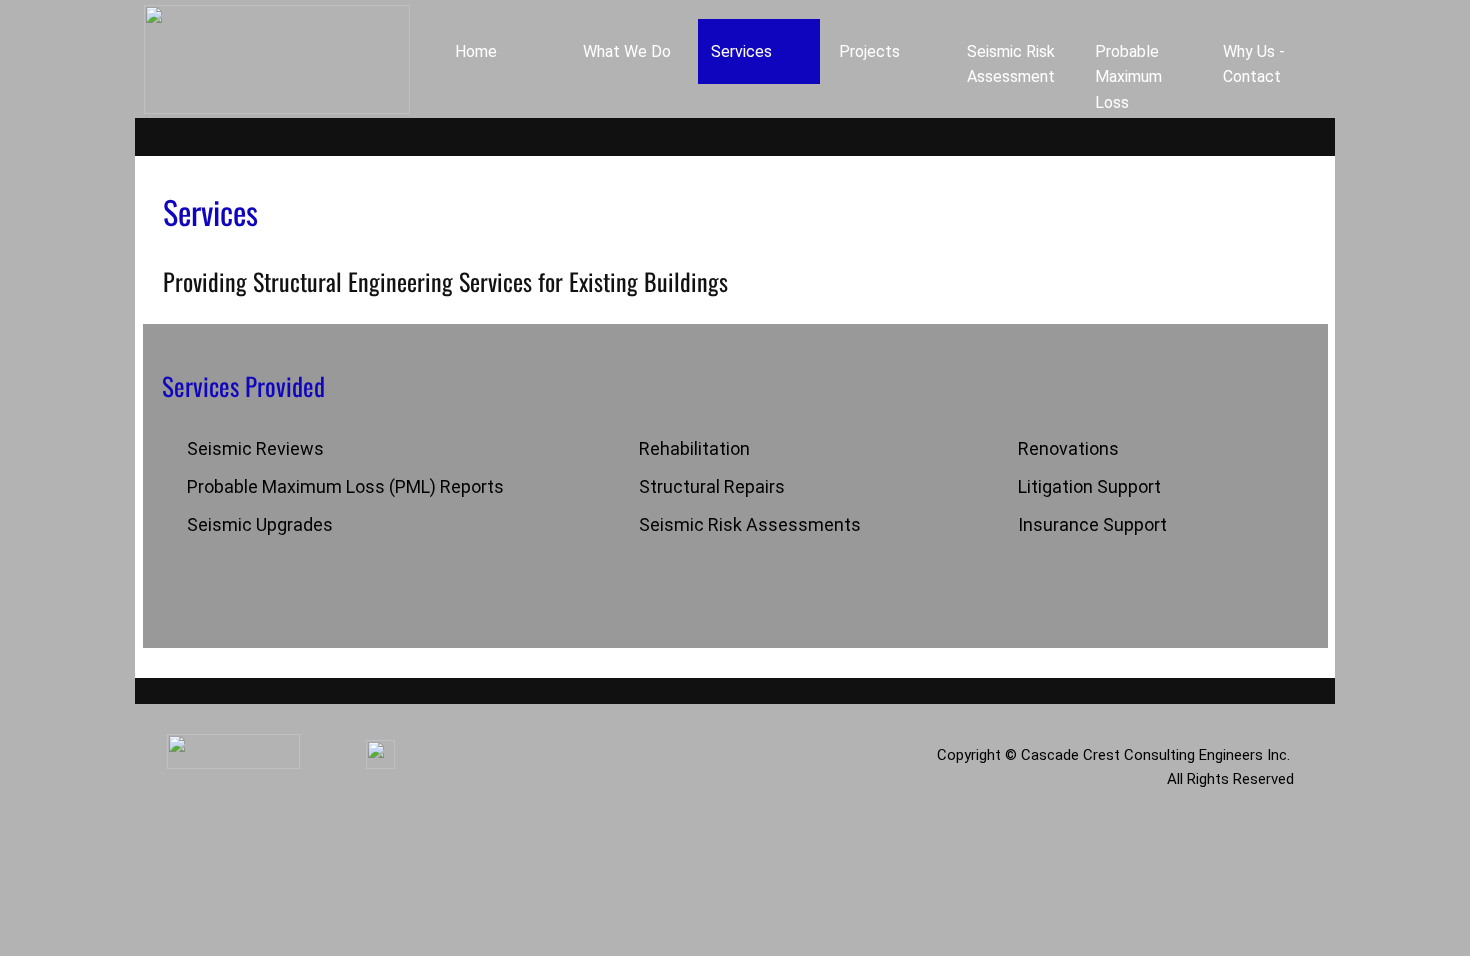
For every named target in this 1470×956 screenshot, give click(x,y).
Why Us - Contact (1254, 64)
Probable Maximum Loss (1128, 77)
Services (741, 51)
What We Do (627, 51)
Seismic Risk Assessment (1011, 64)
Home (476, 51)
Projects (869, 51)
